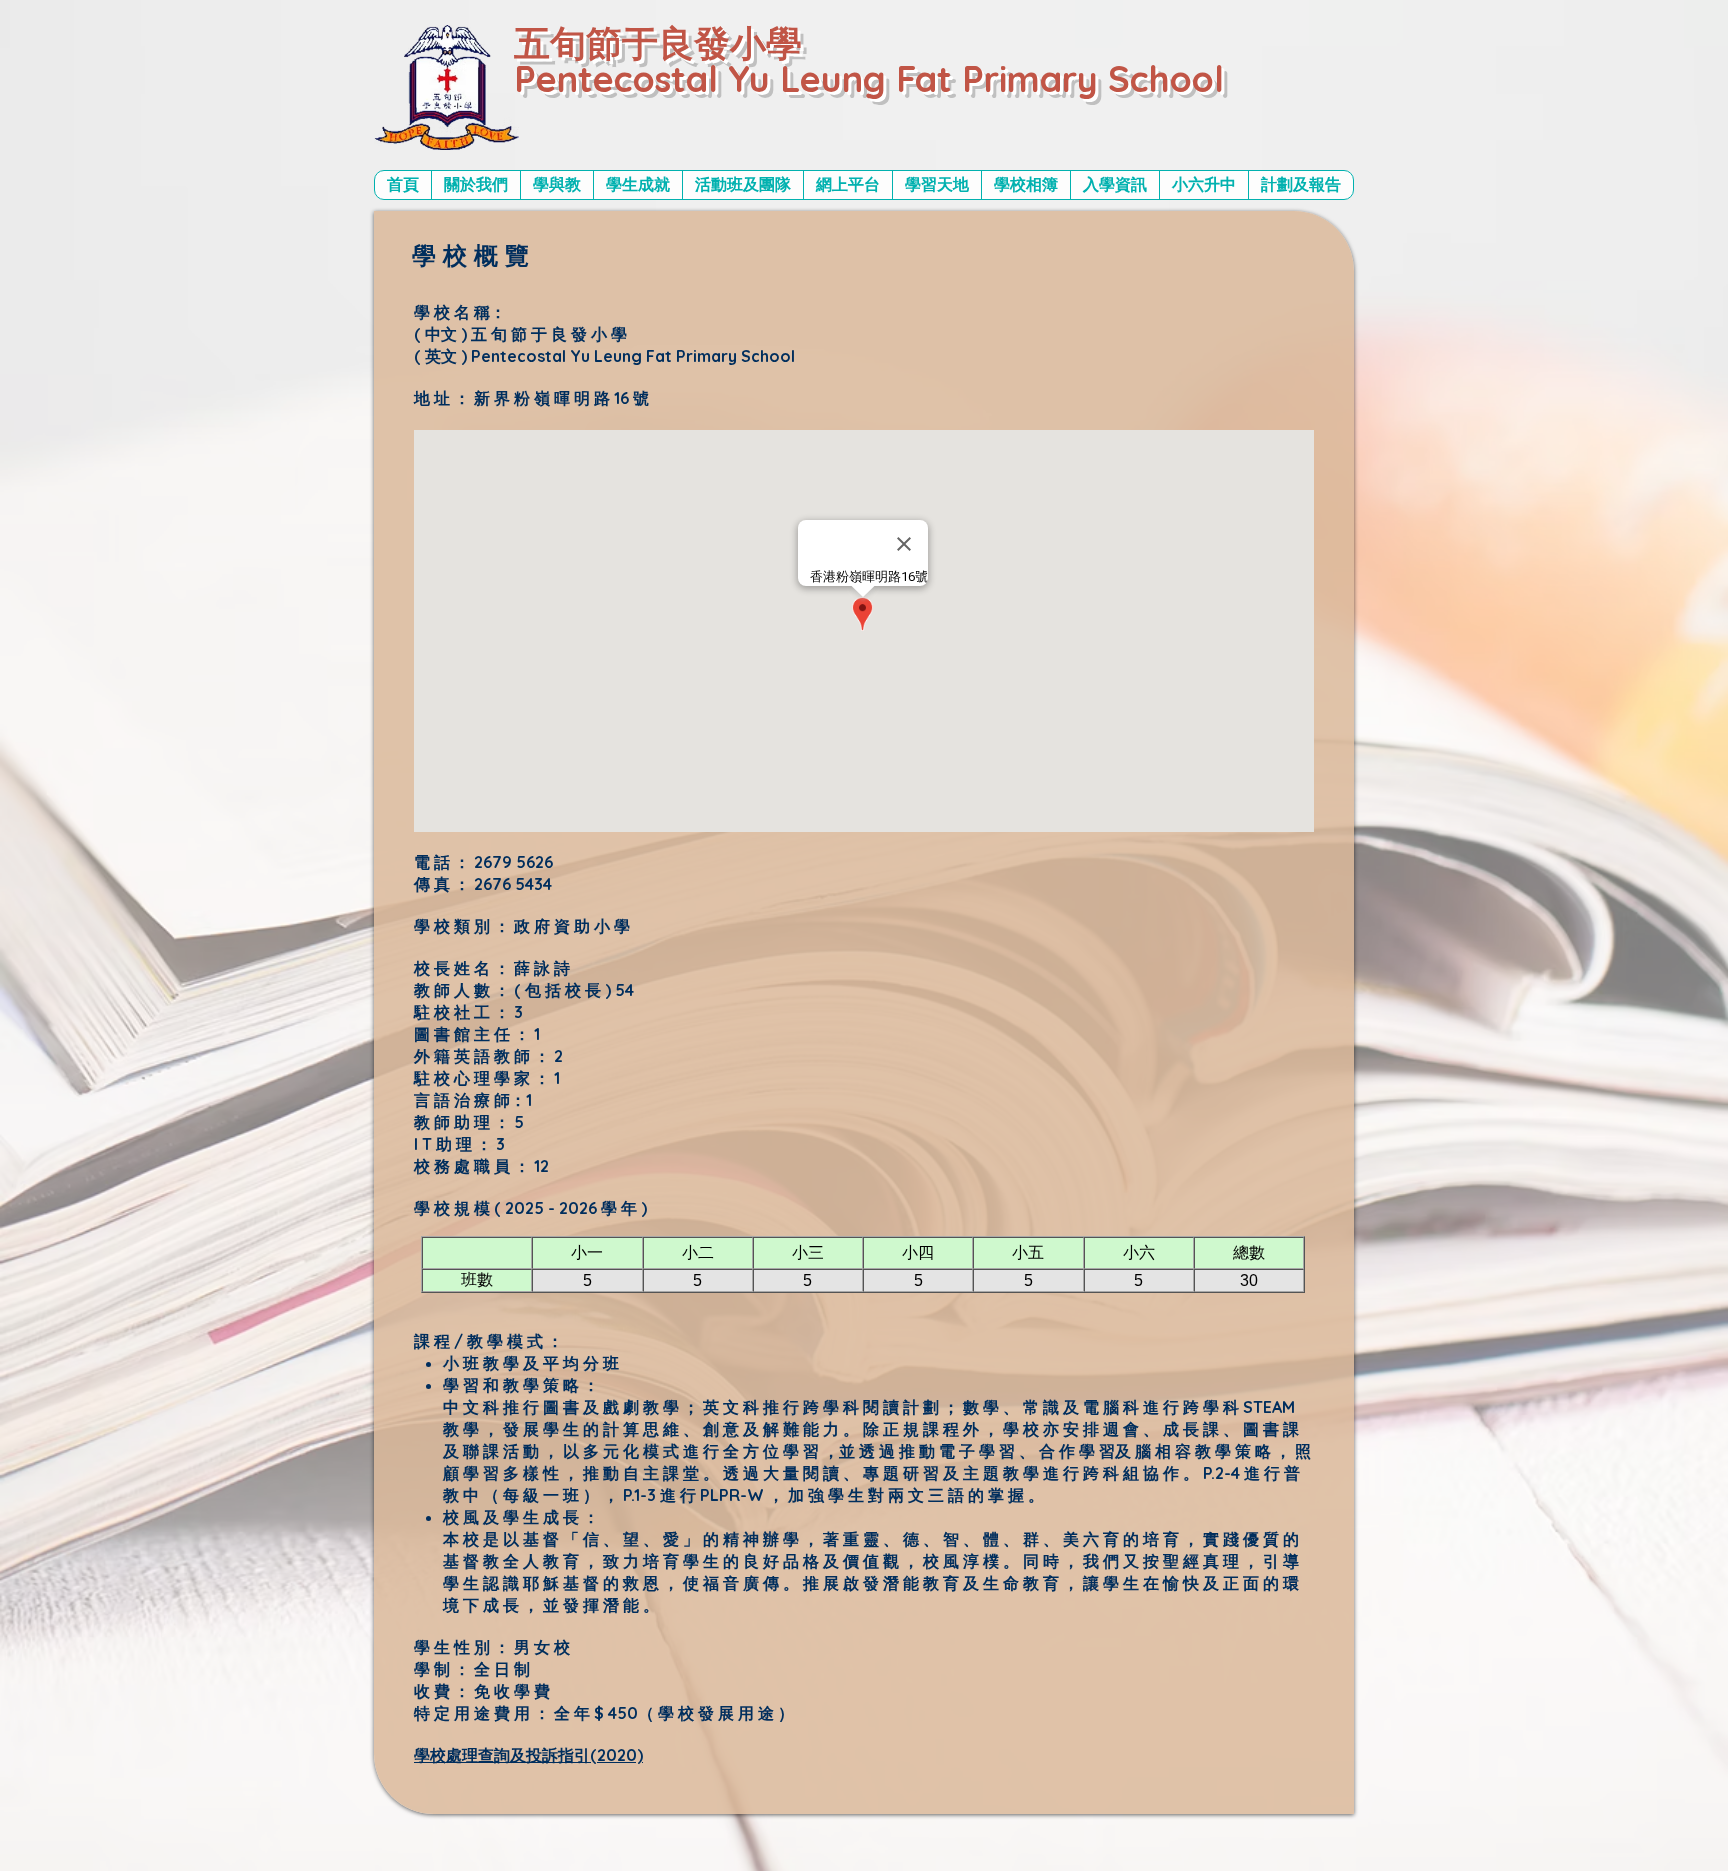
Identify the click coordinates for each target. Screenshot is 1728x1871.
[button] (475, 185)
